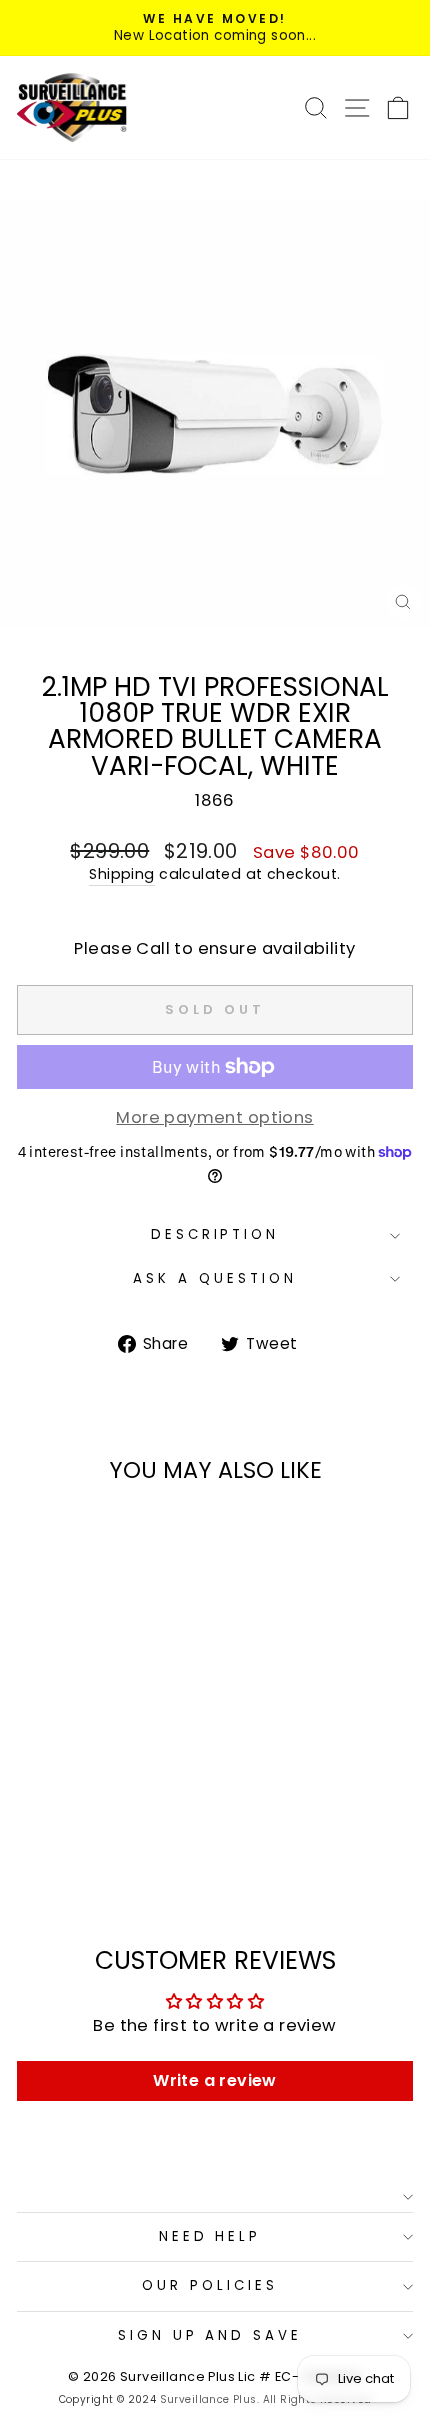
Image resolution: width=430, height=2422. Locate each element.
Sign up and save (210, 2335)
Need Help (210, 2236)
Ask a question (215, 1278)
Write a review (215, 2080)
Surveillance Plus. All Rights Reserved (266, 2399)
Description (215, 1234)
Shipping (121, 874)
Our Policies (210, 2285)
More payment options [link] (214, 1117)
